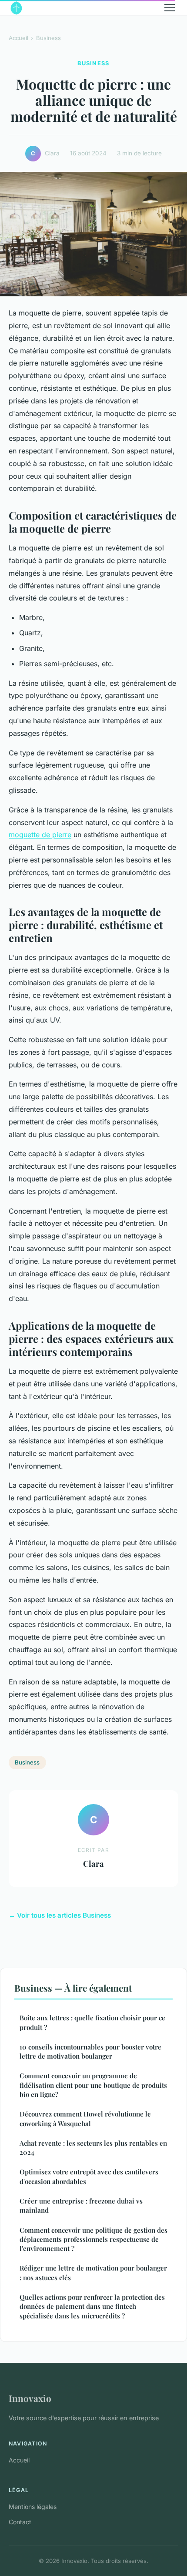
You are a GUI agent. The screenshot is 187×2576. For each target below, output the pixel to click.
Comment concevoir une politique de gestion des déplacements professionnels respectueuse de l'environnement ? (93, 2239)
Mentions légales (33, 2507)
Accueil (18, 38)
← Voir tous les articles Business (60, 1915)
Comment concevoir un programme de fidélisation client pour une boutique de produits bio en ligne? (93, 2085)
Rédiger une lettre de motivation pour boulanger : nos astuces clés (93, 2272)
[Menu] (170, 8)
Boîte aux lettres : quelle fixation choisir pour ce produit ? (92, 2022)
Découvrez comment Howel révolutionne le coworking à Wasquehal (85, 2118)
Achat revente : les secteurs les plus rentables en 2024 (93, 2148)
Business (48, 38)
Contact (20, 2522)
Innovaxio (30, 2398)
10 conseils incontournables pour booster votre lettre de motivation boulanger (90, 2051)
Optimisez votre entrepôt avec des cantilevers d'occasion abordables (89, 2176)
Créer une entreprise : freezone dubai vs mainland (81, 2205)
